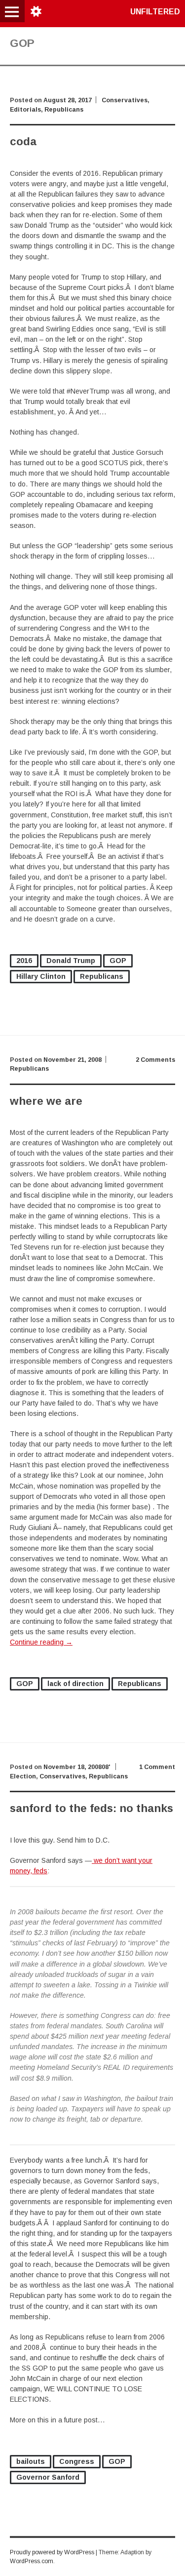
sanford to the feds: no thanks (92, 1808)
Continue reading (41, 1642)
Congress (77, 2461)
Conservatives (125, 100)
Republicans (64, 110)
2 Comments (155, 1060)
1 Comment (157, 1767)
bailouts (31, 2461)
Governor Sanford (48, 2477)
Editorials (25, 110)
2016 (24, 961)
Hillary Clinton (41, 976)
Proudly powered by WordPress (52, 2552)
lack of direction (75, 1684)
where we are (46, 1101)
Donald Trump (71, 961)
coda (23, 141)
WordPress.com (32, 2561)
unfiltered (155, 12)
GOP (118, 961)
